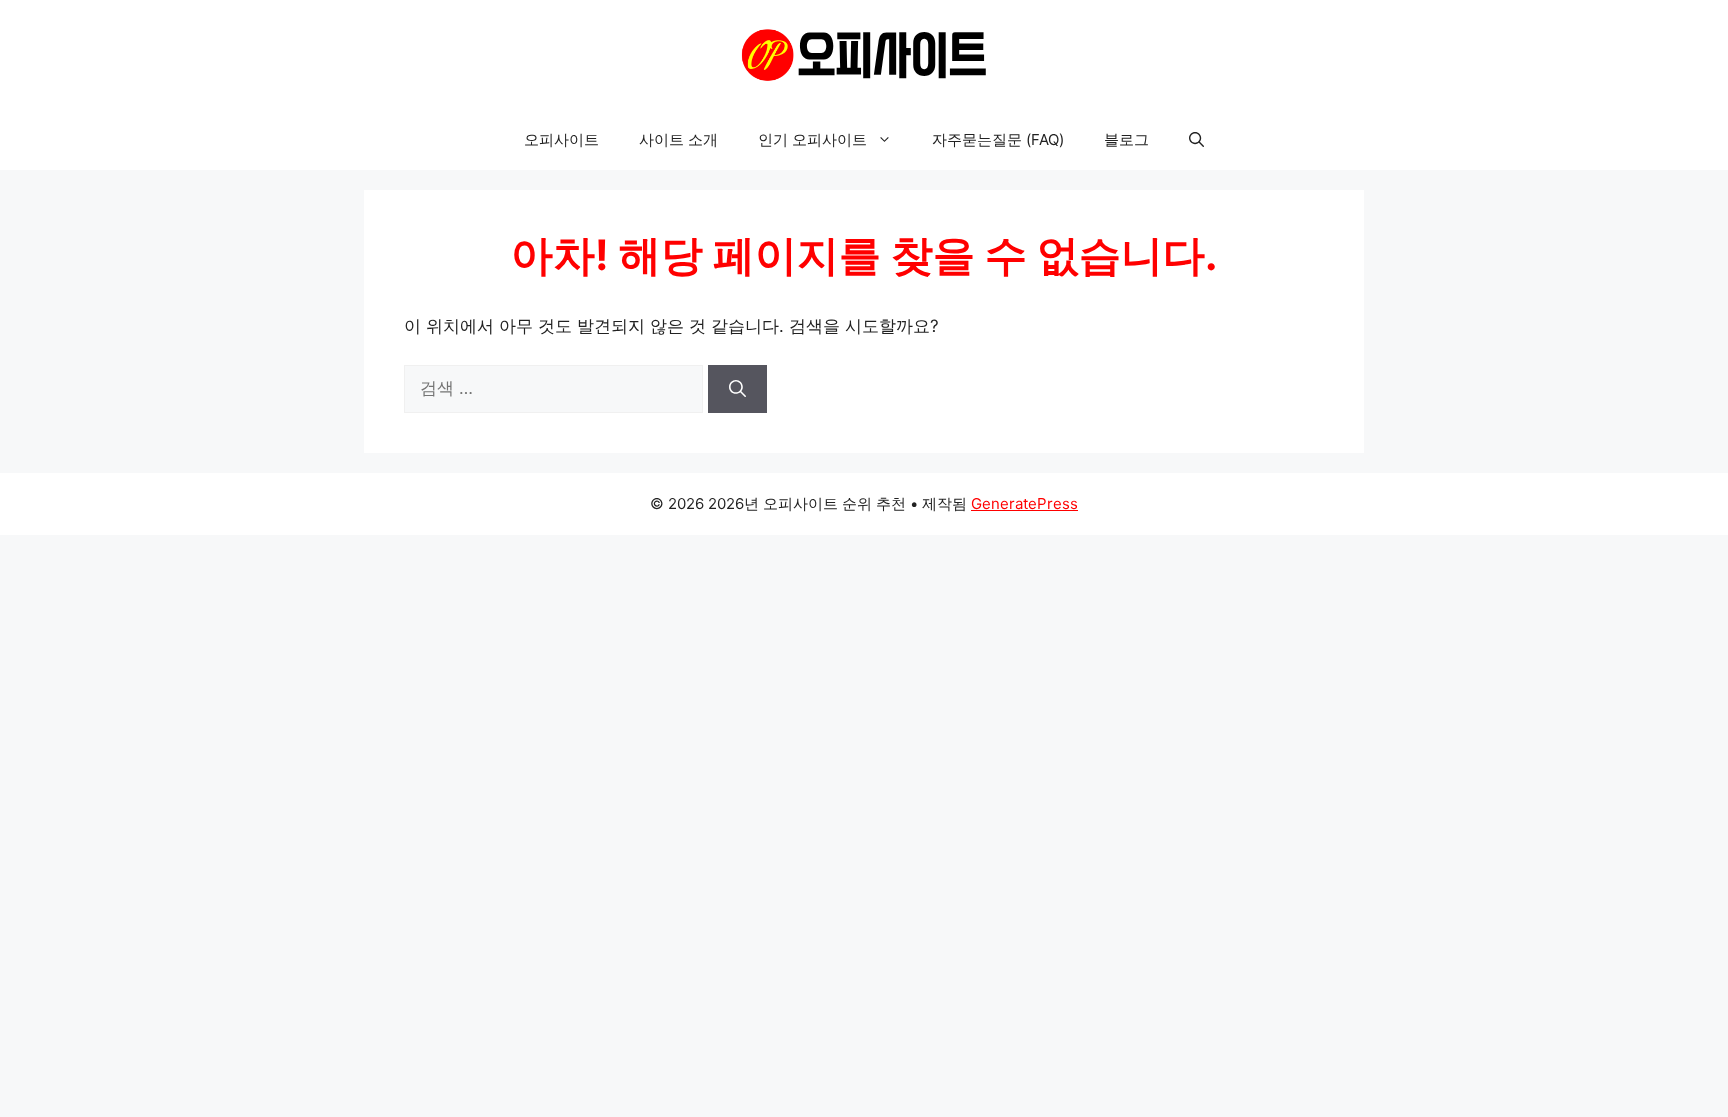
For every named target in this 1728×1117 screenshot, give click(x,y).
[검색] (737, 389)
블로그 (1126, 139)
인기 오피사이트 (812, 139)
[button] (1196, 140)
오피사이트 (561, 139)
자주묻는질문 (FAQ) (998, 139)
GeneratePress (1024, 503)
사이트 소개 (678, 139)
